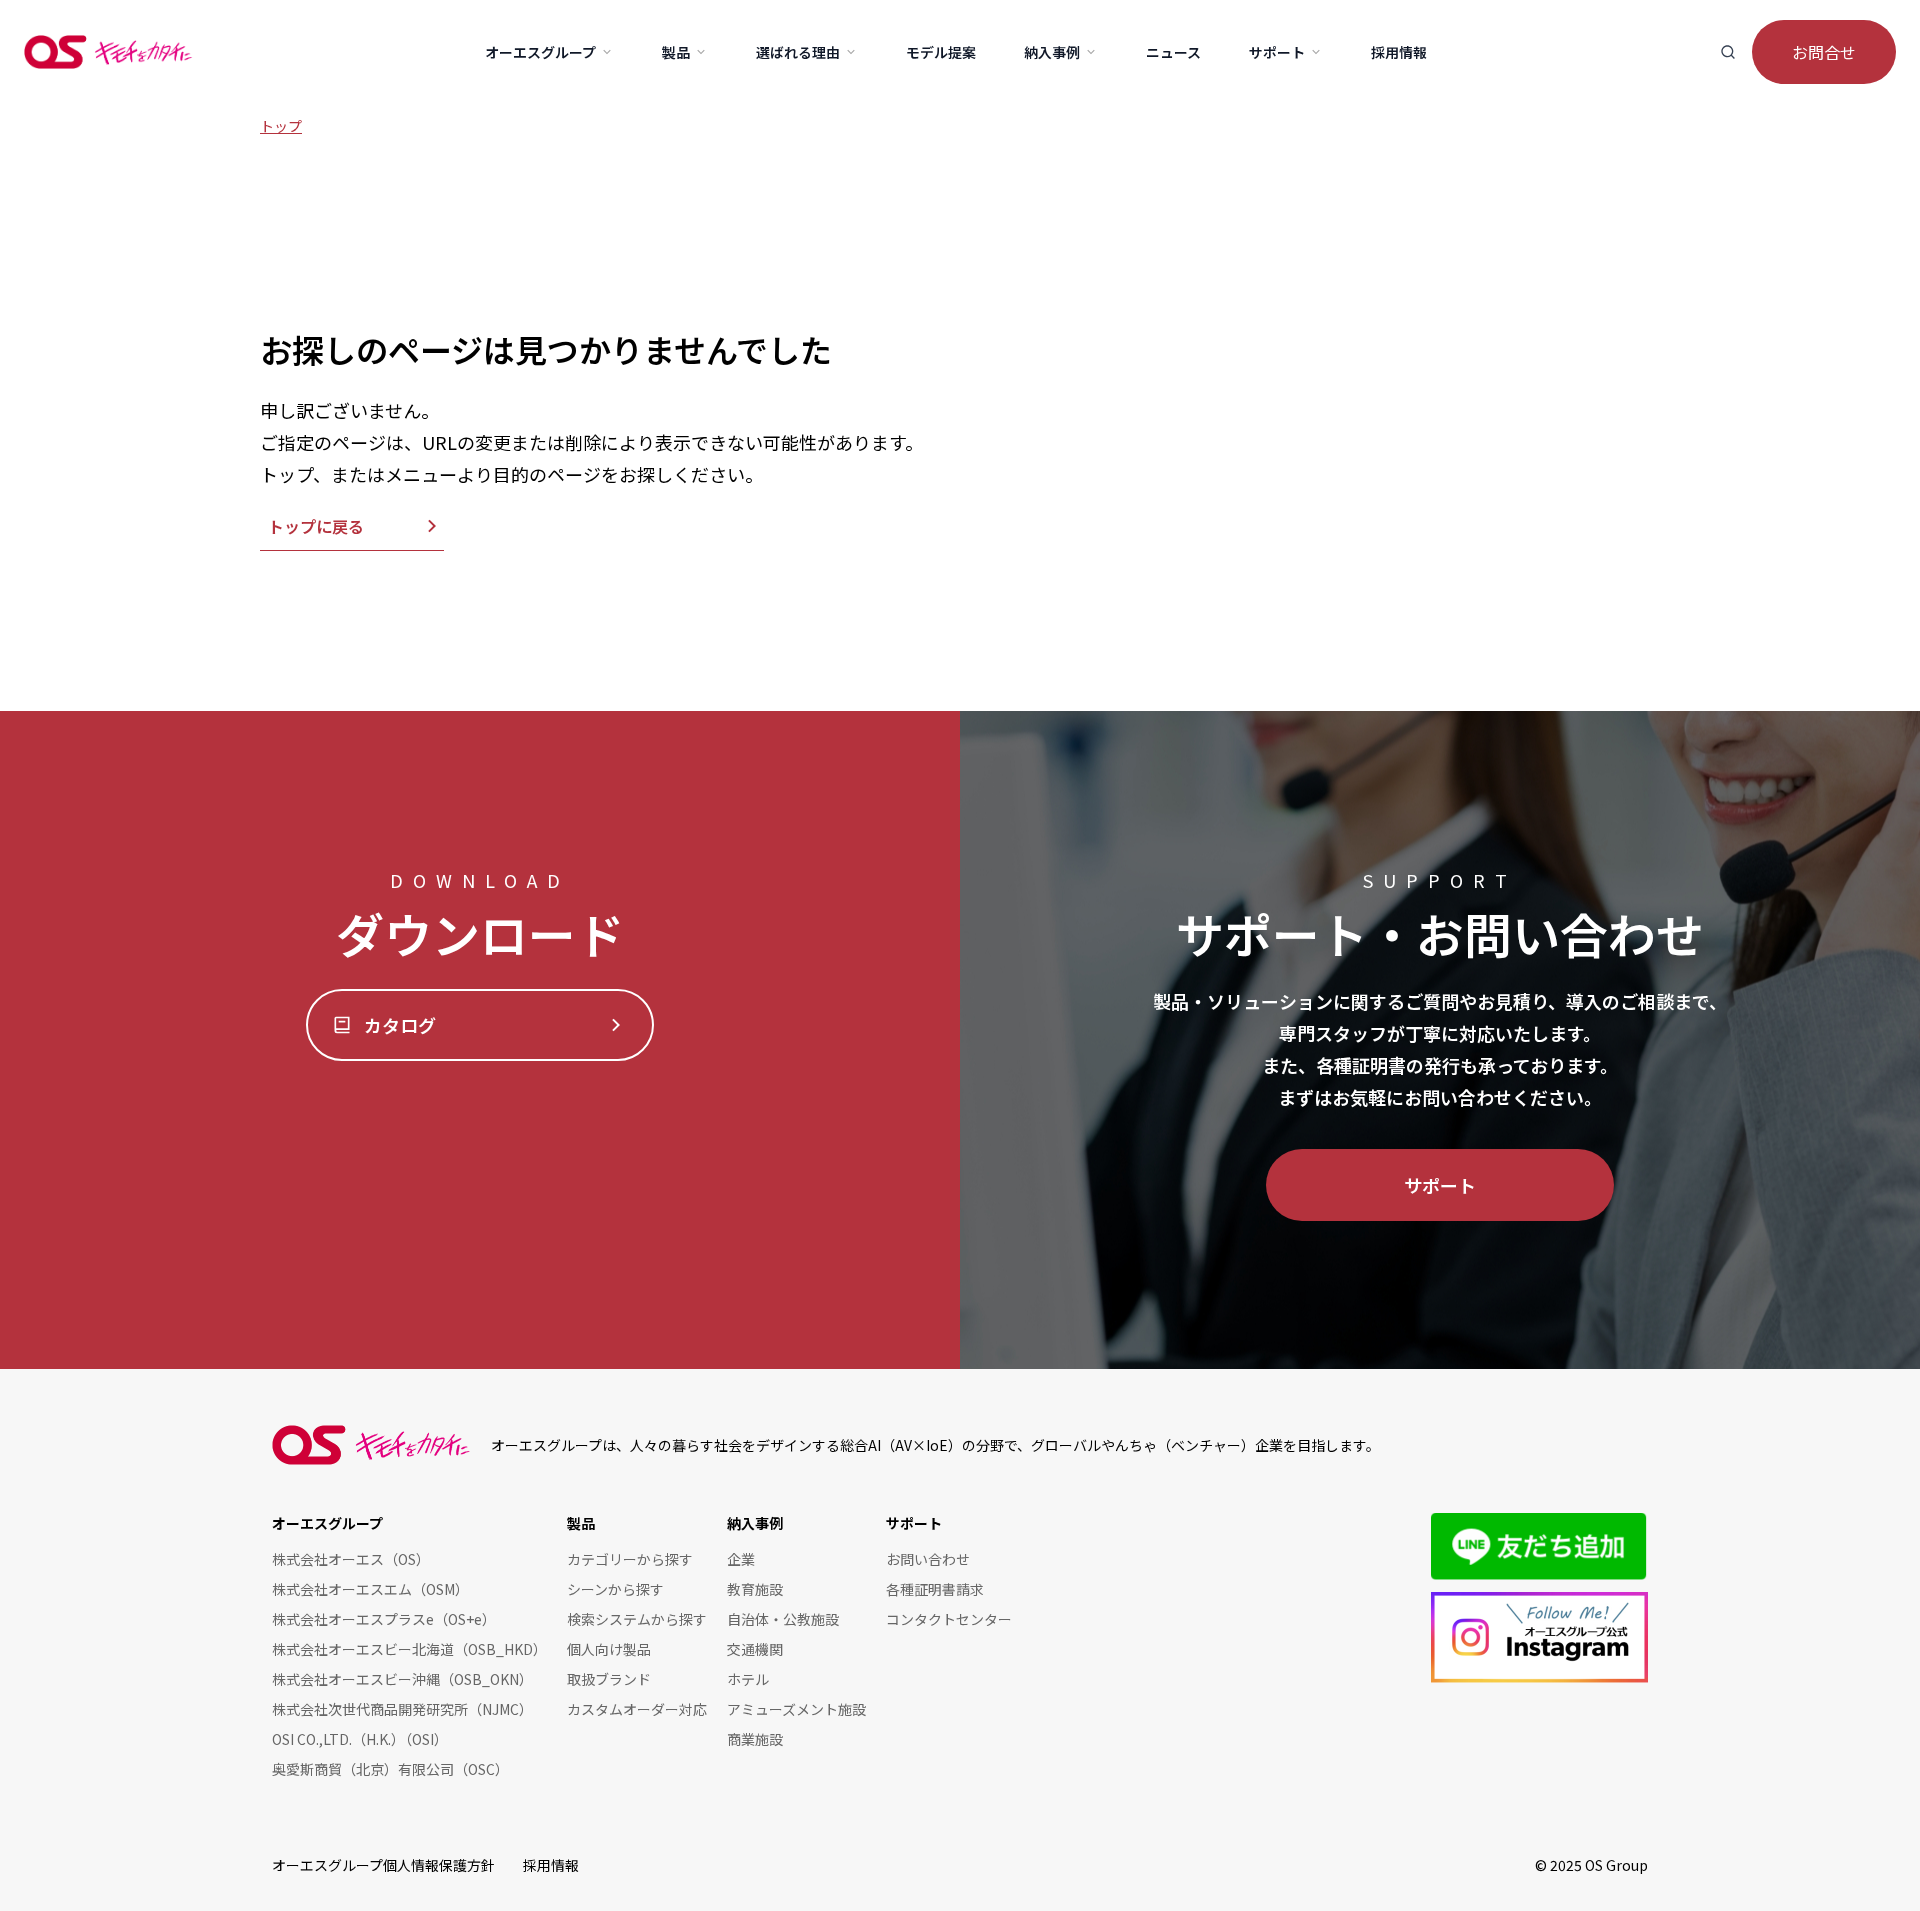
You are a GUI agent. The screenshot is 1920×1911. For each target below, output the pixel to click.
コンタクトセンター (949, 1619)
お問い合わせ (928, 1559)
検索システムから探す (637, 1619)
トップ (281, 126)
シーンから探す (615, 1589)
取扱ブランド (609, 1679)
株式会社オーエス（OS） (351, 1559)
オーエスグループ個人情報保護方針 (383, 1865)
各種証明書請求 (935, 1589)
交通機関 (755, 1649)
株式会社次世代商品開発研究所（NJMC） (402, 1709)
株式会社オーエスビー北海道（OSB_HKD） (409, 1649)
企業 (741, 1559)
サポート (1440, 1185)
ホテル (748, 1679)
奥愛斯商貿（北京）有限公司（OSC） (390, 1769)
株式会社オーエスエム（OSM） (370, 1589)
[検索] (1728, 52)
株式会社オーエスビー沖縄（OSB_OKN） (402, 1679)
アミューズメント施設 (796, 1709)
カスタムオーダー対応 (637, 1709)
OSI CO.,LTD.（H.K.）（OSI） (360, 1739)
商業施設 (755, 1739)
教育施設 (755, 1589)
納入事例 (755, 1523)
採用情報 (551, 1865)
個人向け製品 (609, 1649)
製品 (581, 1523)
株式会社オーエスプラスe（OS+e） (384, 1619)
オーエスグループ (327, 1523)
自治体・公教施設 (783, 1619)
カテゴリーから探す (630, 1559)
